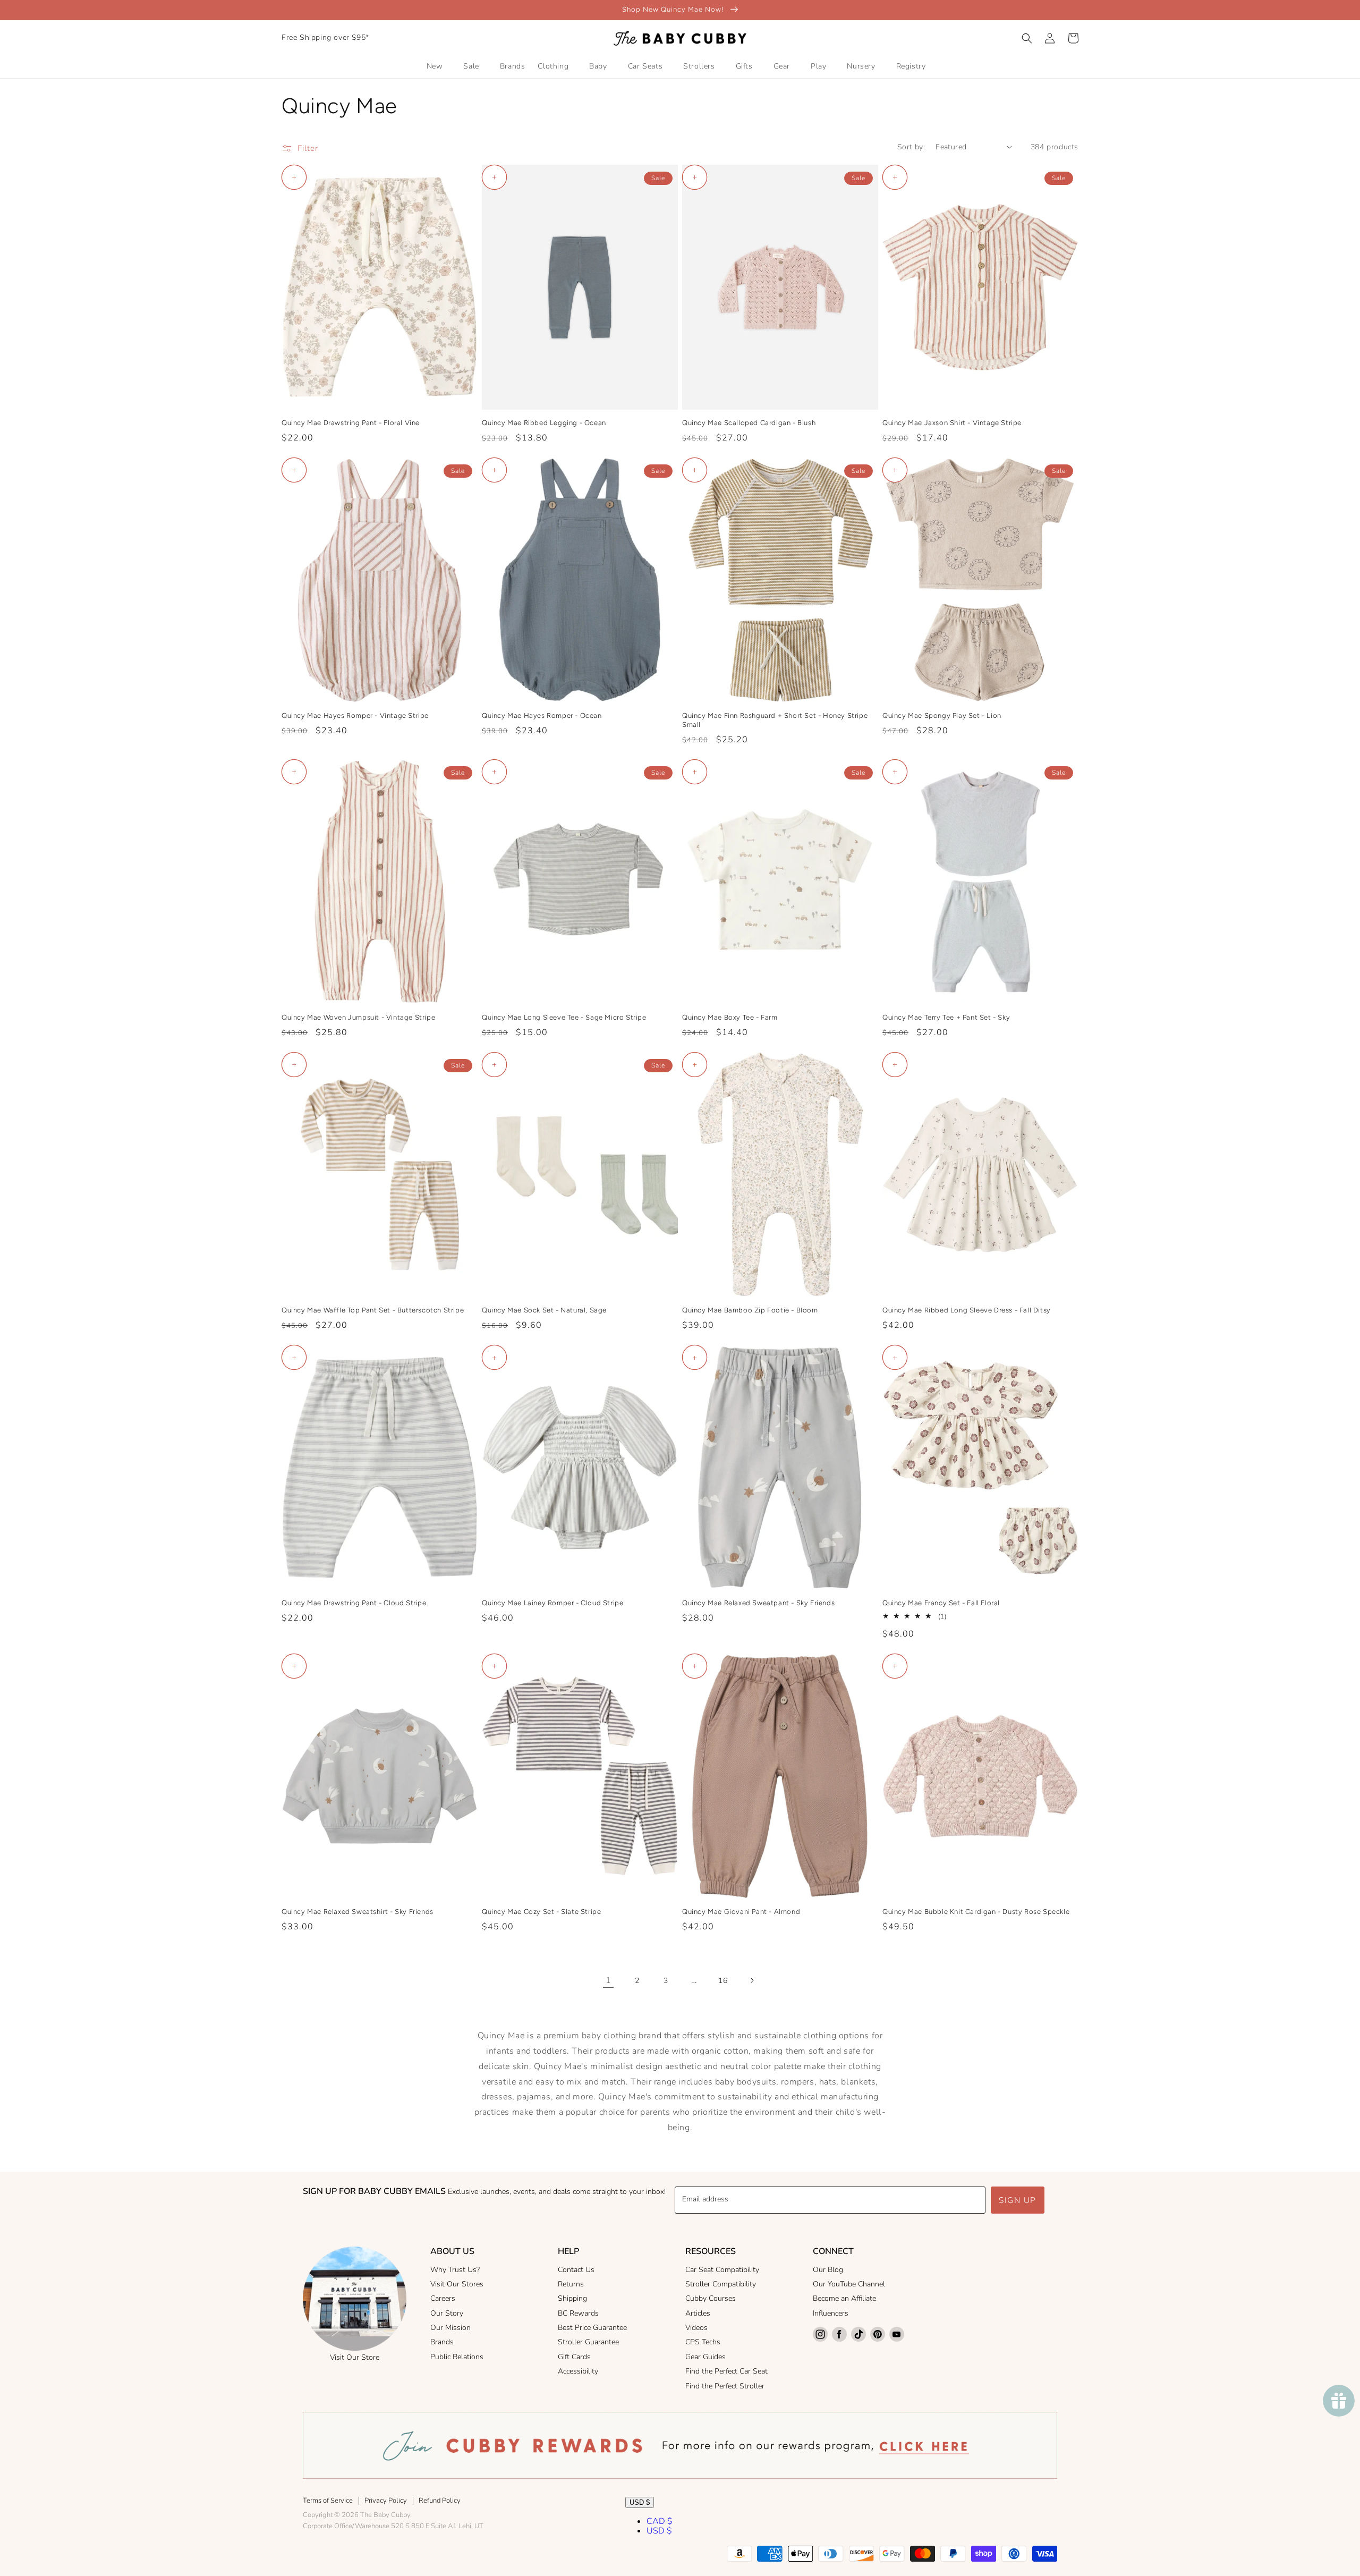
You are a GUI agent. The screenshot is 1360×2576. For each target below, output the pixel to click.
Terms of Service (328, 2501)
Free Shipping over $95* (325, 37)
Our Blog (828, 2270)
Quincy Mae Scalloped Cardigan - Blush (749, 423)
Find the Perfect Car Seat (726, 2371)
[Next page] (752, 1980)
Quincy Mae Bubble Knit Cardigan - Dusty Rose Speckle (976, 1912)
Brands (442, 2342)
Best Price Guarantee (592, 2328)
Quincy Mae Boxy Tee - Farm (730, 1017)
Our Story (447, 2313)
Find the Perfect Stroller (725, 2386)
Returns (571, 2284)
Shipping (572, 2298)
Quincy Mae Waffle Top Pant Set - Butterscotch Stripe (373, 1310)
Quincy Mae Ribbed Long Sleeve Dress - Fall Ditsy (967, 1310)
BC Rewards (578, 2313)
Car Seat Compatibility (722, 2270)
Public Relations (457, 2357)
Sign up (1018, 2200)
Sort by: (911, 147)
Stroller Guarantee (588, 2342)
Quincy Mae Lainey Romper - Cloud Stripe (552, 1603)
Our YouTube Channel (849, 2284)
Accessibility (578, 2371)
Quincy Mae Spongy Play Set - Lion (942, 715)
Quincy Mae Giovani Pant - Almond (741, 1912)
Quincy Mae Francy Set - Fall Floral (941, 1603)
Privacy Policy (386, 2501)
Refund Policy (440, 2501)
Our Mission (450, 2328)
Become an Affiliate (844, 2298)
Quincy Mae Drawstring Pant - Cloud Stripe (354, 1603)
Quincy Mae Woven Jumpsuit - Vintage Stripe (358, 1017)
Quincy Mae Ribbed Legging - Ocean (544, 423)
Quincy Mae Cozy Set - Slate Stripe (541, 1912)
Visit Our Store (355, 2357)
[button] (1027, 38)
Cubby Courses (711, 2298)
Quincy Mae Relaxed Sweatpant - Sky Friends (758, 1603)
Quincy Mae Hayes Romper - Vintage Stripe (355, 715)
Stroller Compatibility (721, 2284)
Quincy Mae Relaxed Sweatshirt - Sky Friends (358, 1912)
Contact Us (576, 2270)
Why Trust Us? (455, 2270)
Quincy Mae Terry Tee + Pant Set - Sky (946, 1017)
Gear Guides (705, 2357)
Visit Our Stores (457, 2284)
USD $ (640, 2502)
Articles (698, 2313)
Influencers (831, 2313)
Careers (443, 2298)
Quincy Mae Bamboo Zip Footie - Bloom (750, 1310)
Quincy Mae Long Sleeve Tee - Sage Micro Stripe (564, 1017)
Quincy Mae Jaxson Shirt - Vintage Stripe (952, 423)
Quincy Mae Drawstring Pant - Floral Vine (351, 423)
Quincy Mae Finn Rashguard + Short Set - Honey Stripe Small (775, 720)
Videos (696, 2328)
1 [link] (609, 1980)
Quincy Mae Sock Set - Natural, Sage (544, 1310)
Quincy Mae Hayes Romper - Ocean (542, 715)
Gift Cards (574, 2357)
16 (723, 1981)
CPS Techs (703, 2342)
